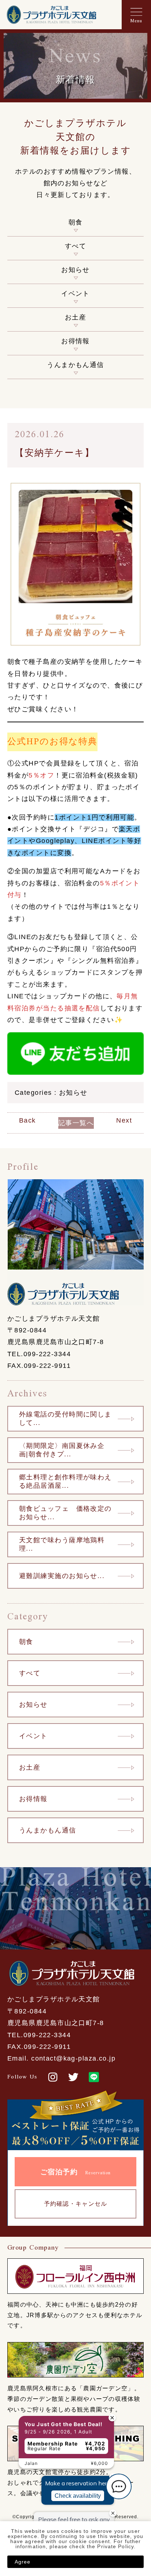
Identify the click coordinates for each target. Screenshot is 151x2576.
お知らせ (75, 270)
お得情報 (75, 341)
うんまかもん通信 (75, 365)
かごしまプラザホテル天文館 (51, 15)
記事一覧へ (76, 1123)
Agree (23, 2562)
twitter (73, 2077)
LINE (94, 2077)
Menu (136, 21)
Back (27, 1121)
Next (124, 1121)
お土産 (75, 317)
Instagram (53, 2077)
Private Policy (115, 2546)
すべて (75, 246)
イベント (75, 294)
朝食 (76, 222)
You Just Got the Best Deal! (52, 2378)
